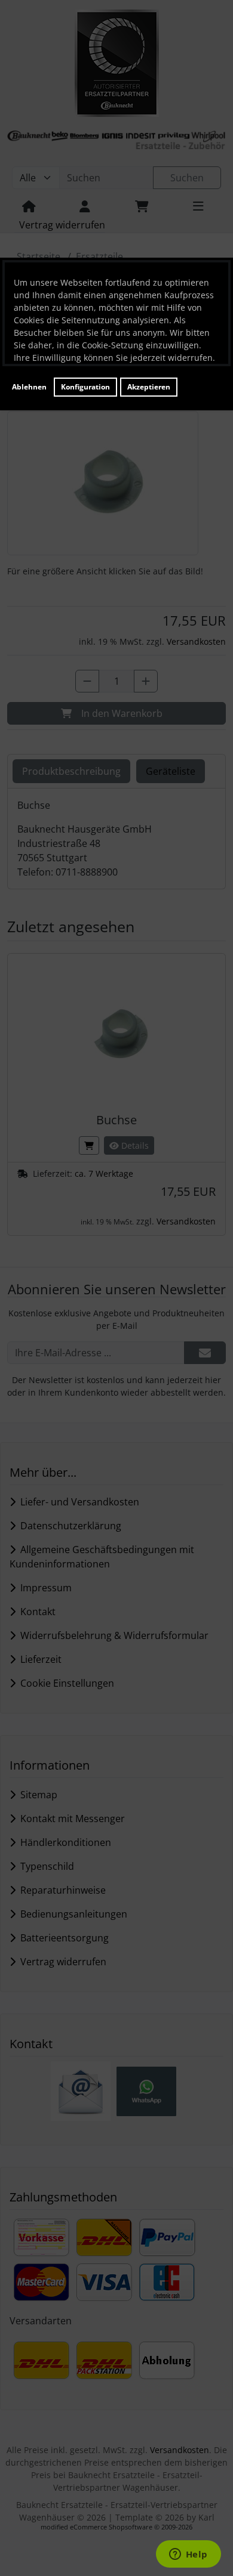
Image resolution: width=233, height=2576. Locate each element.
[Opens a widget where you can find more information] (188, 2555)
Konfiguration (85, 387)
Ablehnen (29, 387)
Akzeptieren (149, 387)
